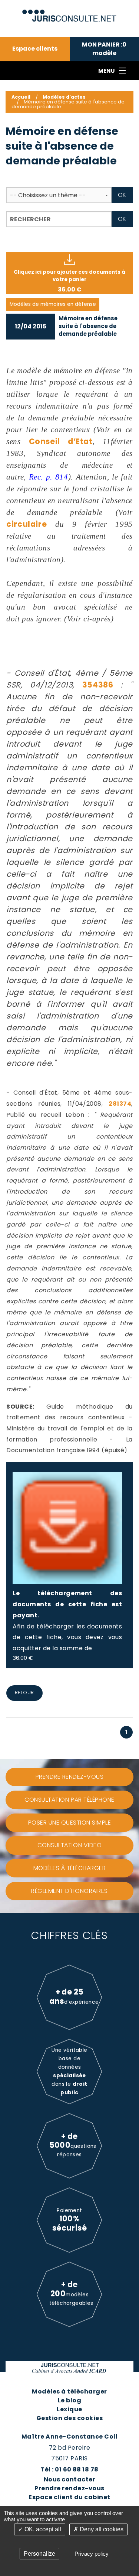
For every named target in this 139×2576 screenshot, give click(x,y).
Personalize (39, 2554)
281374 (120, 1104)
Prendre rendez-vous (69, 2488)
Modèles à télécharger (69, 2391)
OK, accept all (42, 2529)
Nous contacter (70, 2479)
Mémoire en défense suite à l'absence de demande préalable (88, 326)
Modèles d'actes (64, 97)
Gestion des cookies (69, 2418)
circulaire (27, 524)
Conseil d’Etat (61, 441)
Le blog (69, 2400)
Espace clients (35, 49)
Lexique (69, 2409)
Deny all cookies (101, 2529)
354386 (98, 685)
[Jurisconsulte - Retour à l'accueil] (69, 12)
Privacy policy (92, 2554)
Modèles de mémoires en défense (53, 304)
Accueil (21, 97)
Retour (24, 1693)
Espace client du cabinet (69, 2497)
